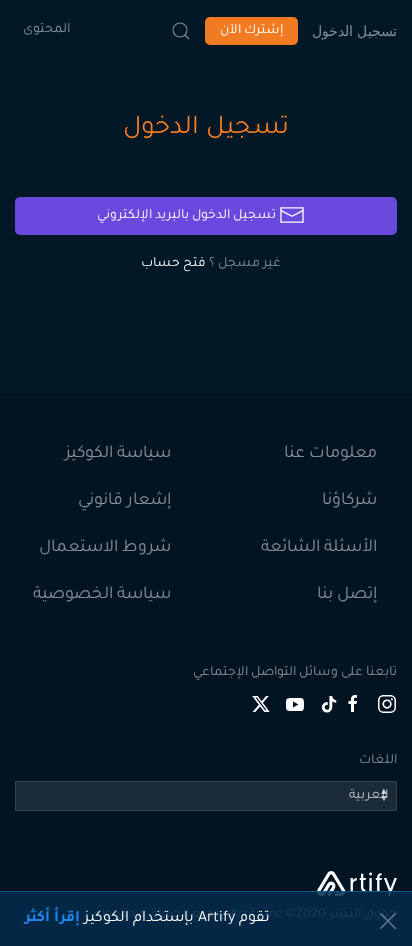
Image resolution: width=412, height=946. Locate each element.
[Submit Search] (181, 31)
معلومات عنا (330, 454)
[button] (388, 921)
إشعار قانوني (124, 501)
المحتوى (46, 30)
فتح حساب (173, 264)
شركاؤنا (349, 501)
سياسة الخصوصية (102, 595)
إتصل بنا (347, 595)
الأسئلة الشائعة (319, 548)
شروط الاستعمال (105, 548)
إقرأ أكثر (52, 919)
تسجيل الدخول (354, 30)
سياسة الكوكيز (118, 454)
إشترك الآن (251, 31)
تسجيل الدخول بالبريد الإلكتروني (188, 216)
